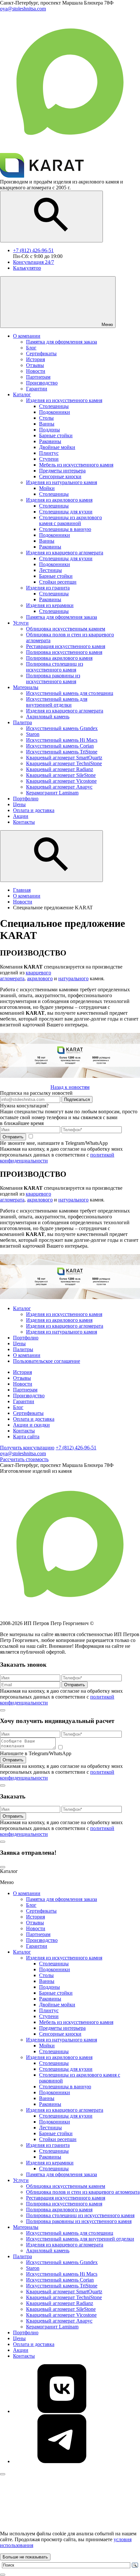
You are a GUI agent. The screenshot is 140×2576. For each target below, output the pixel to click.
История (22, 1372)
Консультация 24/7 (34, 262)
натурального (73, 978)
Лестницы (50, 2128)
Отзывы (22, 1378)
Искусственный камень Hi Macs (62, 2274)
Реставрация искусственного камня (66, 2198)
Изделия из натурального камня (62, 1332)
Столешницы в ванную (65, 2087)
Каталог (22, 1308)
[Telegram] (62, 2461)
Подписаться (77, 1099)
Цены (19, 1343)
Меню (107, 325)
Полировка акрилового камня (59, 2210)
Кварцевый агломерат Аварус (59, 2321)
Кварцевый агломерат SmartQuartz (64, 2291)
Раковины (50, 1999)
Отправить (13, 1137)
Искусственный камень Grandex (62, 2262)
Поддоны (49, 1987)
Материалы (26, 2227)
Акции (21, 2350)
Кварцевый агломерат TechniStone (64, 2297)
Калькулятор (27, 268)
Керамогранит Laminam (52, 2327)
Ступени (49, 2016)
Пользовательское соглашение (47, 1361)
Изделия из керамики (50, 2163)
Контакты (24, 1431)
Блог (18, 1407)
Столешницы (54, 1964)
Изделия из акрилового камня (59, 1320)
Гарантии (24, 1401)
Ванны (47, 1981)
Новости (23, 1384)
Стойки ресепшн (58, 2139)
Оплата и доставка (34, 1419)
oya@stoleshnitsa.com (23, 1453)
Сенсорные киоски (60, 2034)
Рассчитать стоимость (24, 1459)
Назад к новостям (70, 1087)
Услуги (21, 2180)
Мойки (47, 2046)
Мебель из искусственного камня (76, 2022)
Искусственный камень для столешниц (70, 2233)
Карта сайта (26, 1437)
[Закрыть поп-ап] (3, 1710)
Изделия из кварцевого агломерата (65, 1326)
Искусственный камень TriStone (62, 2286)
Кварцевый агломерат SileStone (61, 2309)
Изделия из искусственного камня (64, 1314)
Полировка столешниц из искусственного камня (80, 2215)
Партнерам (25, 1390)
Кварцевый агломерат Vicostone (61, 2315)
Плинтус (49, 2010)
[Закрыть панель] (3, 2474)
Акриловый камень (48, 2251)
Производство (29, 1396)
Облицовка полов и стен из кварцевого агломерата (83, 2192)
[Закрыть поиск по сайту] (3, 2575)
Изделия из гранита (48, 2145)
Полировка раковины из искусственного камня (79, 2221)
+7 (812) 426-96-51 (33, 250)
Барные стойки (56, 1993)
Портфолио (26, 1338)
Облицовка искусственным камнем (66, 2186)
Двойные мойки (57, 2005)
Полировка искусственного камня (64, 2204)
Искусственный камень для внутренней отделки (80, 2239)
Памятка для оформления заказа (62, 1899)
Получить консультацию (27, 1448)
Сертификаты (28, 1413)
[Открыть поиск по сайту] (51, 217)
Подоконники (55, 1969)
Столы (46, 1975)
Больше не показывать (25, 2557)
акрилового (40, 978)
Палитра (22, 2256)
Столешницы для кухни (66, 2069)
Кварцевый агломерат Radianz (60, 2303)
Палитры (23, 1349)
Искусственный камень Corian (60, 2280)
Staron (33, 2268)
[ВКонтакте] (62, 2411)
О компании (27, 1355)
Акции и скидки (31, 1425)
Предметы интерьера (62, 2028)
